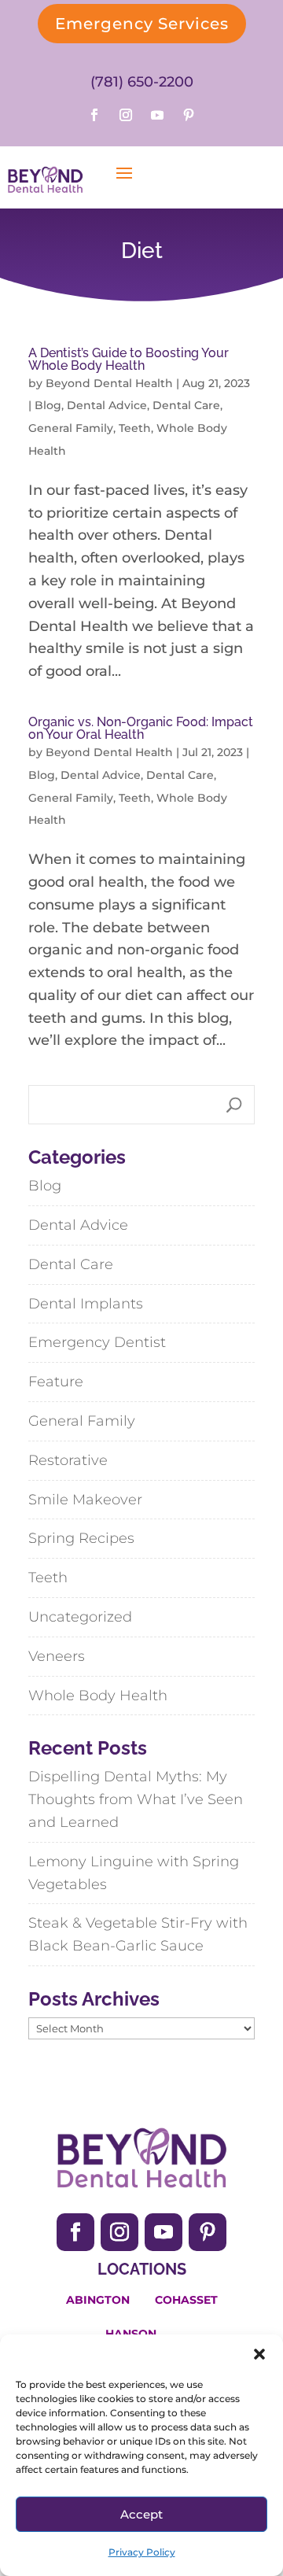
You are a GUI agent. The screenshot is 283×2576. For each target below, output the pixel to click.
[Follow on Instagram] (126, 115)
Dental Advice (107, 405)
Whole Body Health (98, 1696)
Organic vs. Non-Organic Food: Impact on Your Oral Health (141, 728)
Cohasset (186, 2300)
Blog (48, 405)
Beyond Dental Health (109, 383)
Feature (56, 1382)
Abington (98, 2300)
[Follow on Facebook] (94, 115)
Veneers (57, 1656)
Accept (141, 2514)
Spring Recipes (81, 1538)
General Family (71, 428)
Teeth (135, 428)
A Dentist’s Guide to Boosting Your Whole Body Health (129, 359)
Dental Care (186, 405)
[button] (259, 2354)
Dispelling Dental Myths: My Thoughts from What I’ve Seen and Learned (136, 1799)
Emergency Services (142, 24)
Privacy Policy (142, 2552)
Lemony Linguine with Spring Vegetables (134, 1873)
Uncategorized (80, 1617)
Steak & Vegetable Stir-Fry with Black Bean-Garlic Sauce (138, 1934)
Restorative (68, 1460)
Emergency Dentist (97, 1342)
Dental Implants (86, 1304)
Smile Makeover (85, 1500)
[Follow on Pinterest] (189, 115)
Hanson (131, 2334)
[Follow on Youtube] (157, 115)
